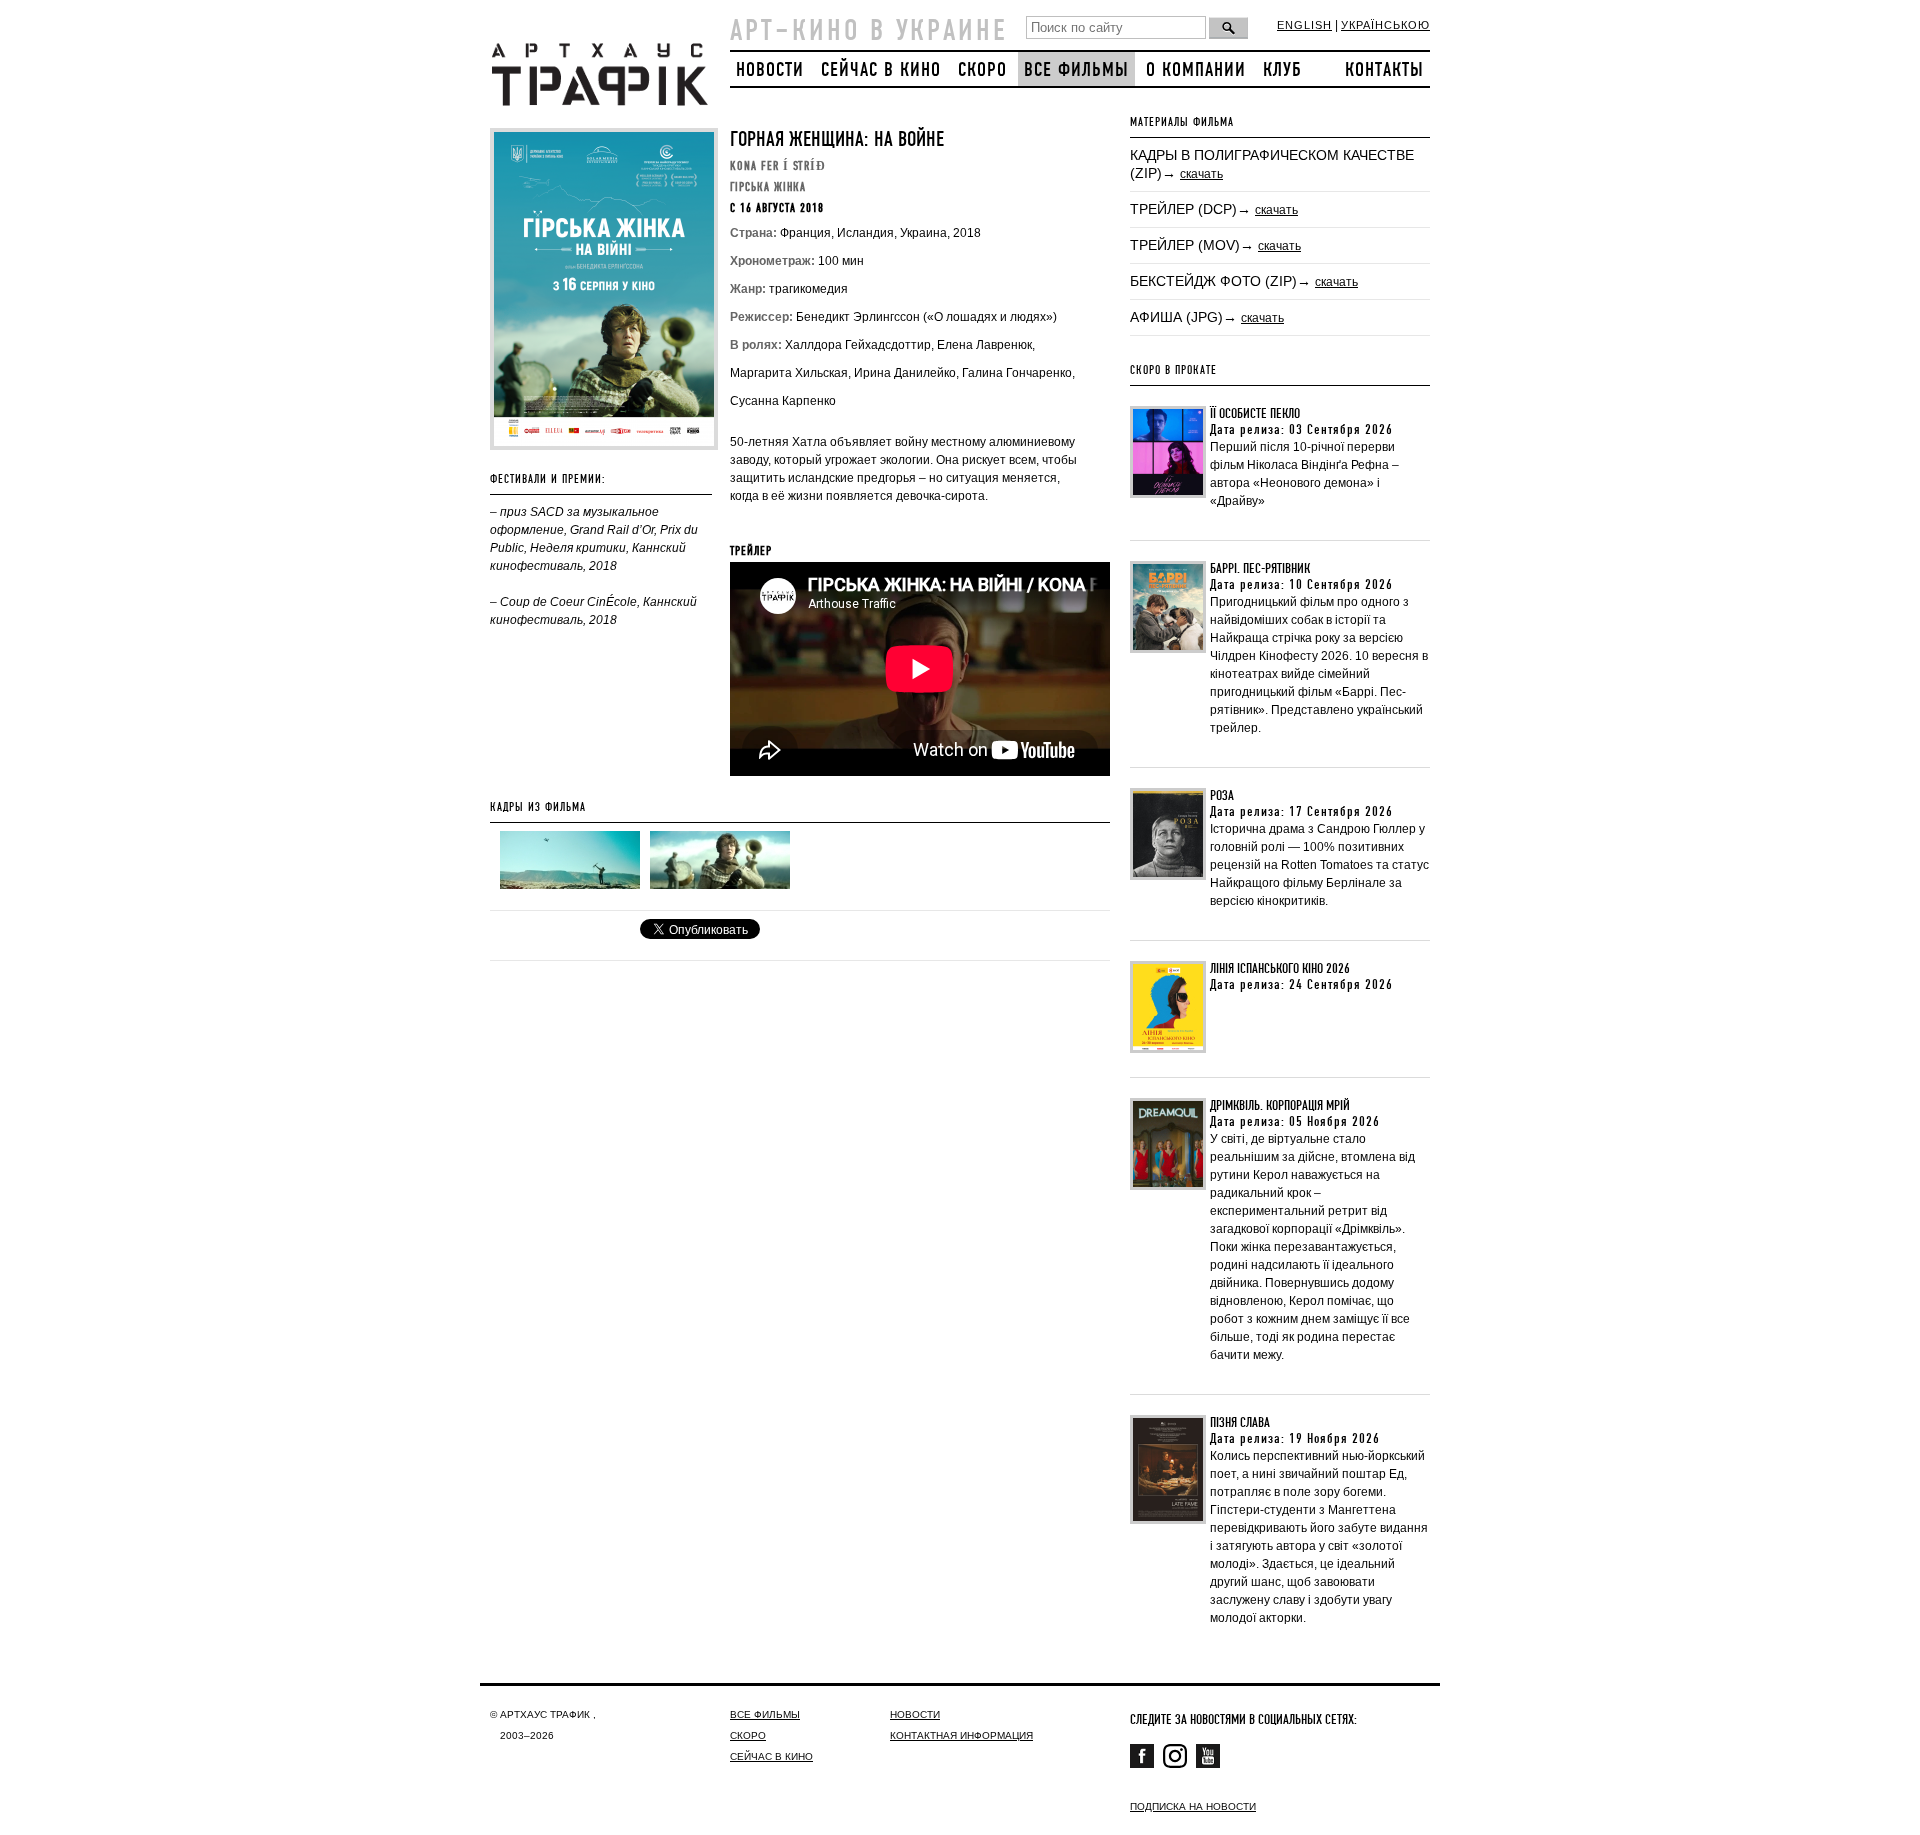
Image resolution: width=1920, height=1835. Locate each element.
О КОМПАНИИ (1196, 70)
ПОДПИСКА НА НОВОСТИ (1193, 1806)
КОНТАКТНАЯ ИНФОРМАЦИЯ (961, 1735)
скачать (1201, 174)
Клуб (1282, 70)
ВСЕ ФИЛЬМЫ (1076, 70)
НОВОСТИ (770, 70)
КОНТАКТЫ (1384, 70)
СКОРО (982, 70)
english (1304, 25)
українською (1385, 25)
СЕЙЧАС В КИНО (881, 70)
